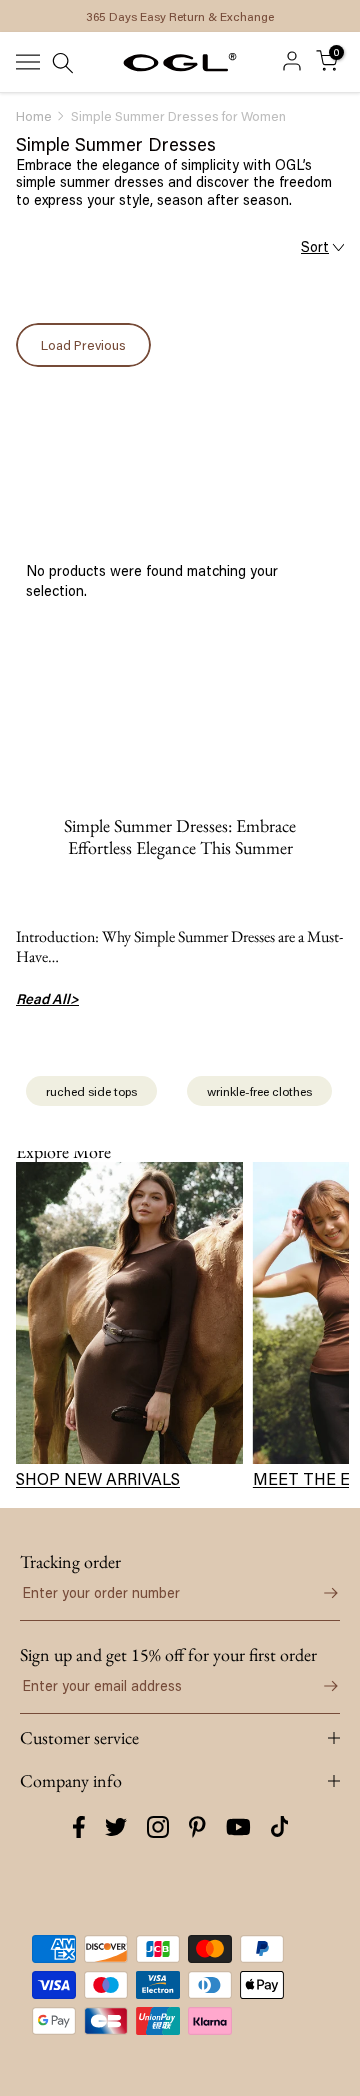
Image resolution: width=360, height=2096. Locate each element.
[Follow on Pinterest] (197, 1827)
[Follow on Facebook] (79, 1827)
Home (34, 116)
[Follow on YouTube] (238, 1827)
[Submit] (320, 1593)
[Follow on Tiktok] (280, 1827)
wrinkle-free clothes (259, 1091)
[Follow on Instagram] (158, 1827)
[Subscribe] (320, 1686)
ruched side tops (91, 1091)
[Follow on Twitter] (116, 1827)
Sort (315, 246)
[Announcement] (180, 16)
